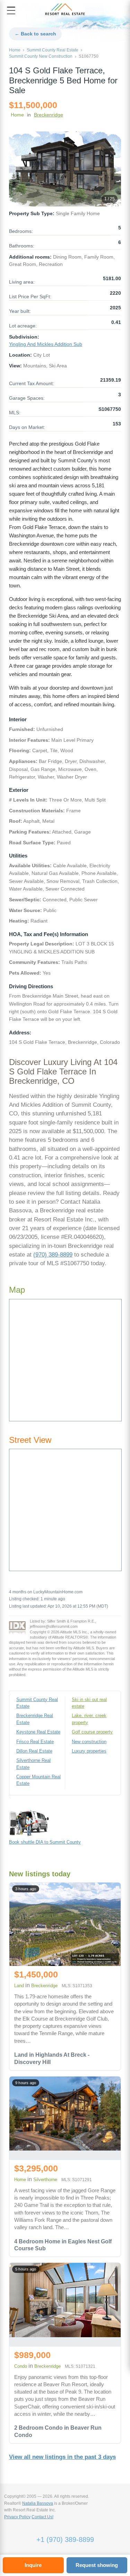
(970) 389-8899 (53, 1255)
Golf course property (92, 1732)
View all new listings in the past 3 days (62, 2457)
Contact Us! (42, 2517)
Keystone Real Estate (38, 1732)
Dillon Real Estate (34, 1751)
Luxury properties (89, 1751)
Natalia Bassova (38, 2503)
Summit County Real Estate (53, 50)
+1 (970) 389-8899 (65, 2540)
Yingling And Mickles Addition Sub (46, 344)
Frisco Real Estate (35, 1742)
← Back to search (35, 34)
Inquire (33, 2565)
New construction (89, 1742)
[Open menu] (11, 10)
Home (15, 50)
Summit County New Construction (41, 56)
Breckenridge (49, 115)
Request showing (97, 2565)
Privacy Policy (17, 2517)
